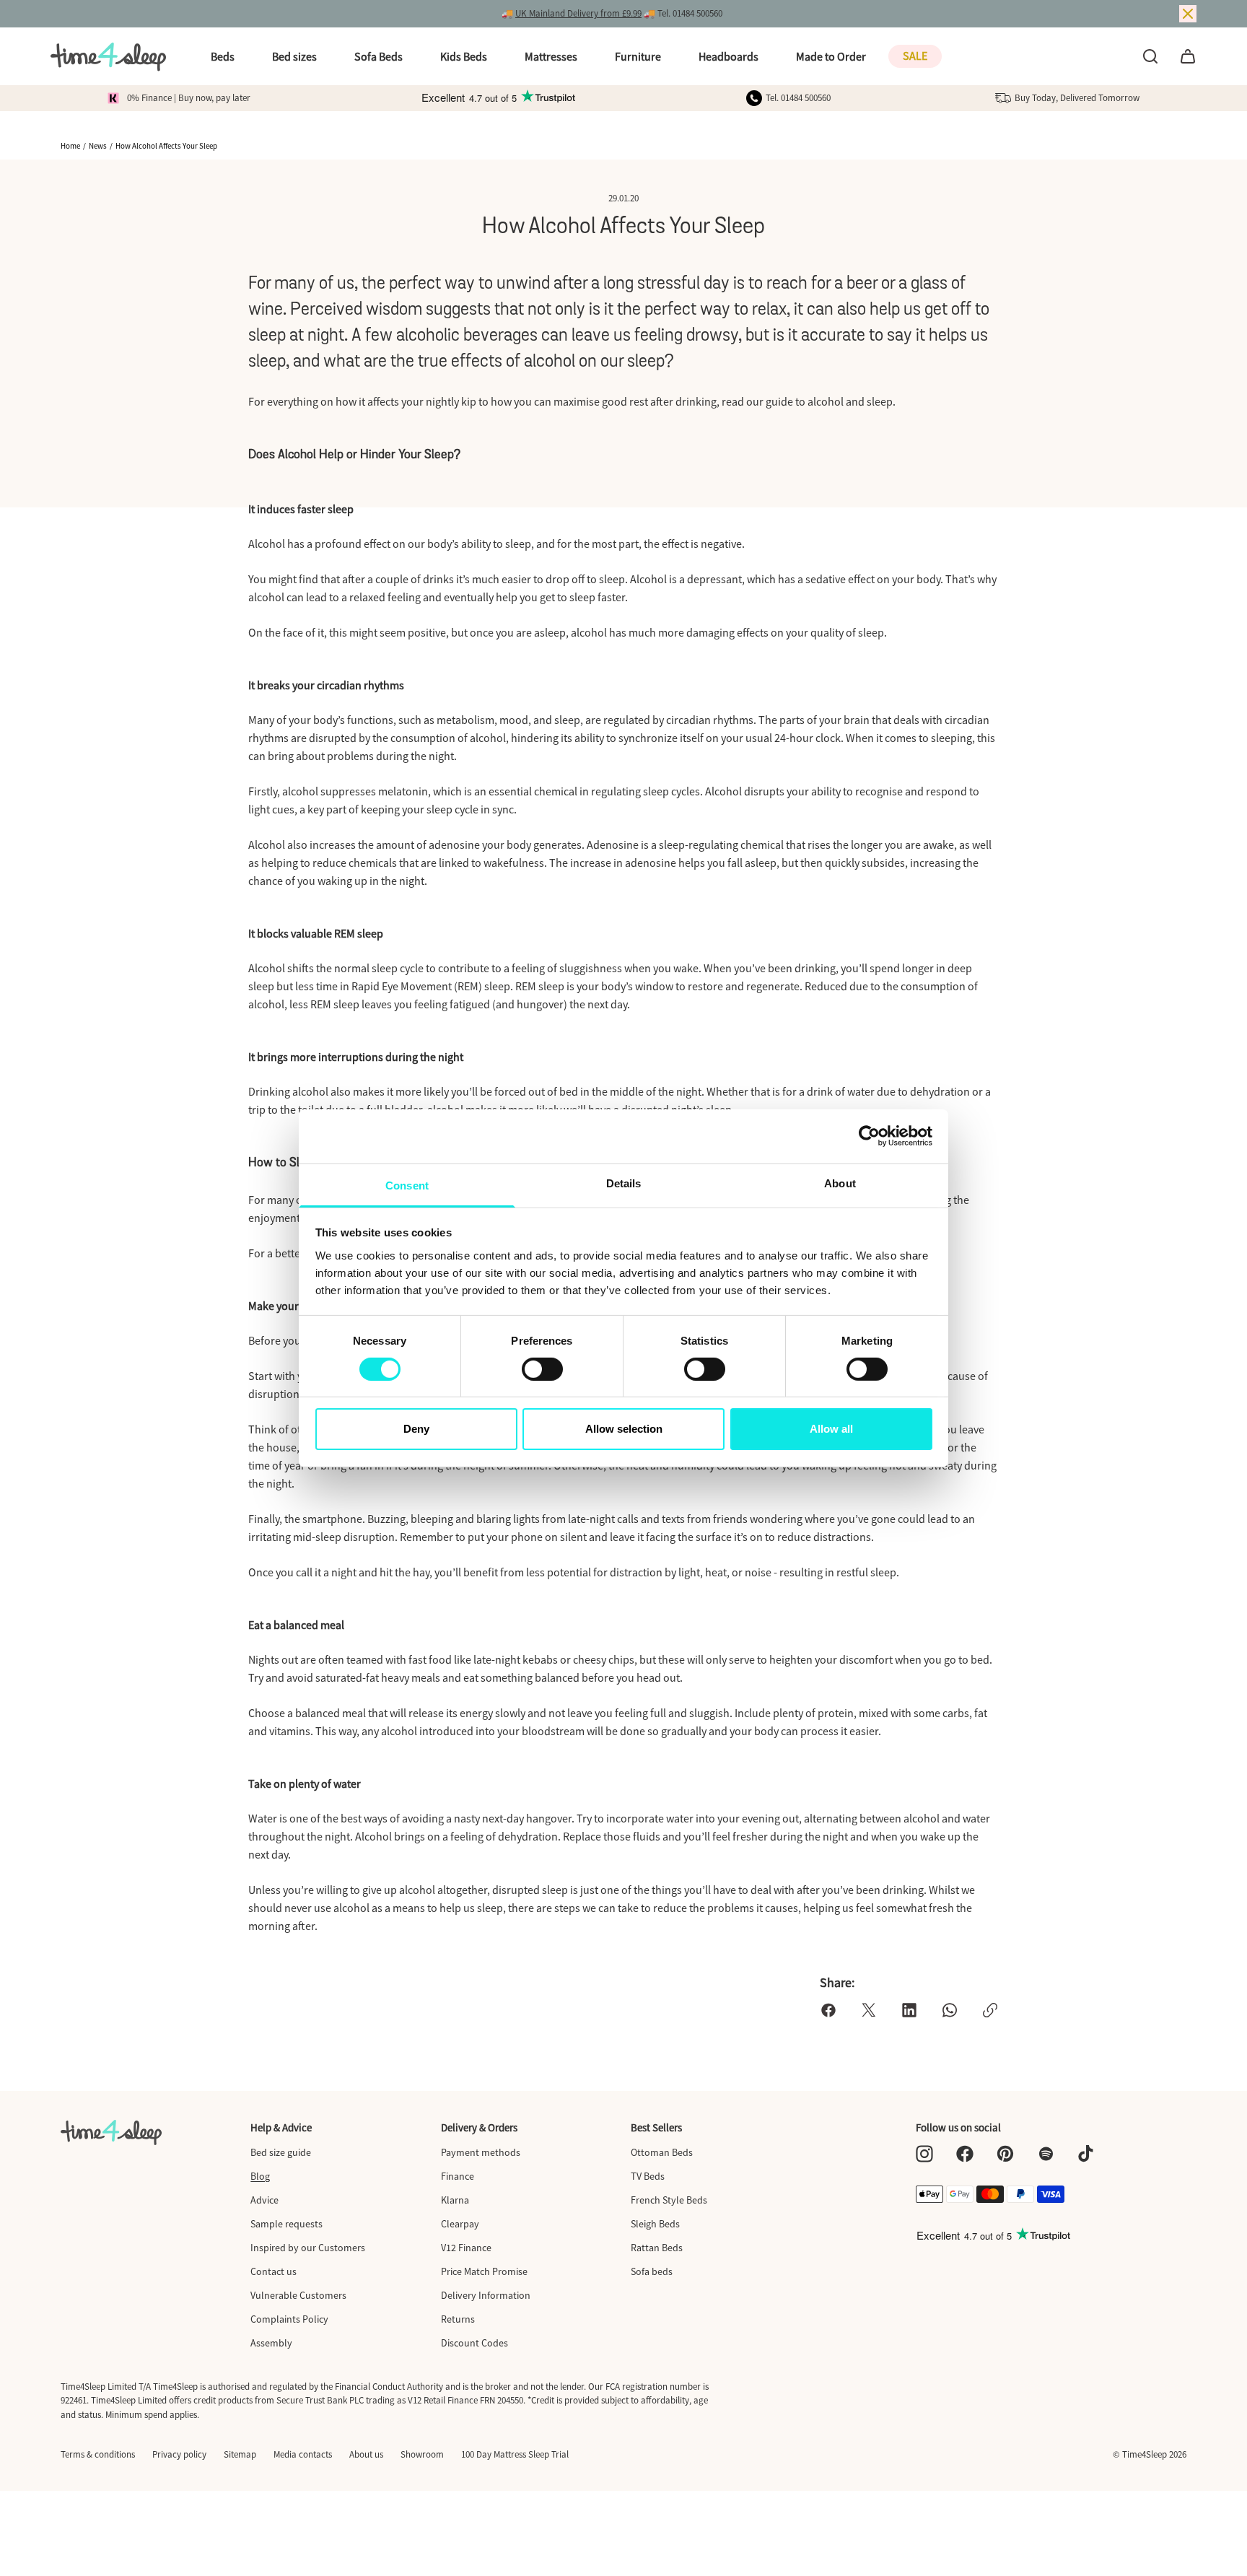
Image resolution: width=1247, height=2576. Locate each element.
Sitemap (240, 2454)
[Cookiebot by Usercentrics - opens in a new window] (869, 1136)
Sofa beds (652, 2271)
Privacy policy (179, 2454)
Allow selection (624, 1429)
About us (366, 2454)
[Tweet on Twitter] (869, 2010)
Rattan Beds (657, 2248)
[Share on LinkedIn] (909, 2010)
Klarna (455, 2200)
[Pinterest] (1005, 2154)
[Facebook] (965, 2154)
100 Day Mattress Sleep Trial (515, 2454)
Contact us (274, 2271)
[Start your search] (1150, 56)
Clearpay (460, 2224)
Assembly (271, 2343)
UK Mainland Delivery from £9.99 (578, 13)
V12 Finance (466, 2248)
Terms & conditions (98, 2454)
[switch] (542, 1369)
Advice (264, 2200)
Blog (260, 2176)
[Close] (1188, 14)
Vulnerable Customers (298, 2295)
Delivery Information (486, 2295)
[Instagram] (924, 2154)
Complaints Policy (289, 2319)
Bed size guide (281, 2152)
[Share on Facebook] (828, 2010)
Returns (458, 2319)
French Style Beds (669, 2200)
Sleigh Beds (655, 2224)
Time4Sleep (1145, 2454)
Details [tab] (624, 1183)
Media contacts (303, 2454)
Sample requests (286, 2224)
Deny (416, 1429)
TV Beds (648, 2176)
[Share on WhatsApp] (950, 2010)
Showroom (422, 2454)
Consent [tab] (407, 1185)
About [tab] (840, 1183)
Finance (458, 2176)
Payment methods (481, 2152)
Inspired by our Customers (308, 2248)
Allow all (831, 1429)
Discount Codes (474, 2343)
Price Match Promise (484, 2271)
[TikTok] (1086, 2154)
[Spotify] (1046, 2154)
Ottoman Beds (662, 2152)
